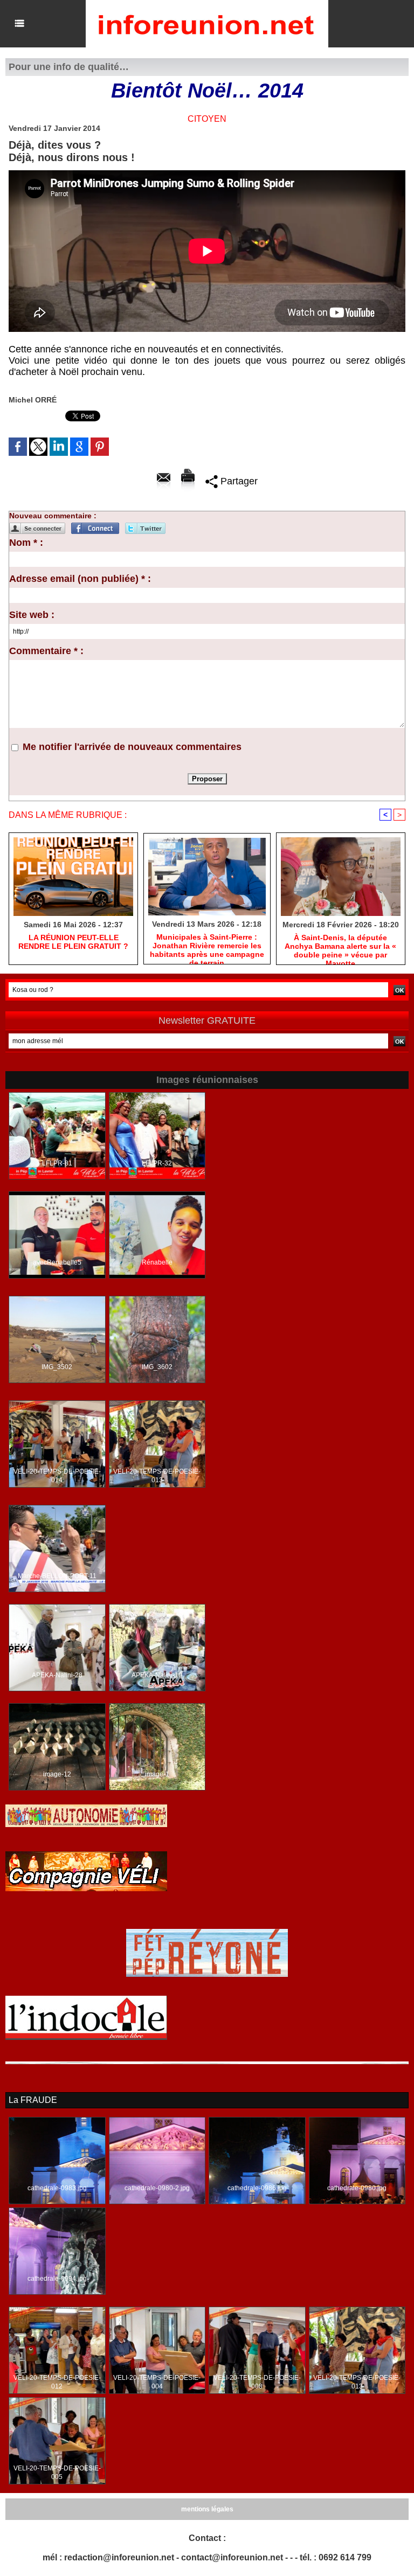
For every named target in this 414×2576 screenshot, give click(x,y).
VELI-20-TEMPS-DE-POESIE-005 (57, 2473)
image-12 (57, 1774)
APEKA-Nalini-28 (57, 1675)
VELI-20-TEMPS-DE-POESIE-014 (57, 1476)
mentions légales (207, 2509)
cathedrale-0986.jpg (257, 2188)
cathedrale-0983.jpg (57, 2188)
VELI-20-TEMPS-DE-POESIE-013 (157, 1476)
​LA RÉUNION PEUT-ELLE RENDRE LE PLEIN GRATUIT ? (73, 942)
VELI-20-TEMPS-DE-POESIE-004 (157, 2382)
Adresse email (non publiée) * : (80, 579)
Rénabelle (157, 1262)
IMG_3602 (157, 1367)
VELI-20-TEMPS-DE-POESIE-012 (57, 2382)
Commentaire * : (46, 651)
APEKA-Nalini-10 (157, 1675)
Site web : (32, 615)
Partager (238, 481)
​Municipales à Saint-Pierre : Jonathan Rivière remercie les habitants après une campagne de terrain (207, 946)
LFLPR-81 (57, 1163)
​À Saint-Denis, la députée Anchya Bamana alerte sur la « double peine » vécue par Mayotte (340, 947)
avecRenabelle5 (57, 1262)
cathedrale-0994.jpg (57, 2279)
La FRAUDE (33, 2100)
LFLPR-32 (157, 1163)
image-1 (157, 1774)
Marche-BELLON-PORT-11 (57, 1576)
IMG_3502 (57, 1367)
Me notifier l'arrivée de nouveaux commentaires (132, 747)
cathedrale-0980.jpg (357, 2188)
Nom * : (26, 543)
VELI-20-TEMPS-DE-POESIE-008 (257, 2382)
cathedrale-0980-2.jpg (157, 2188)
